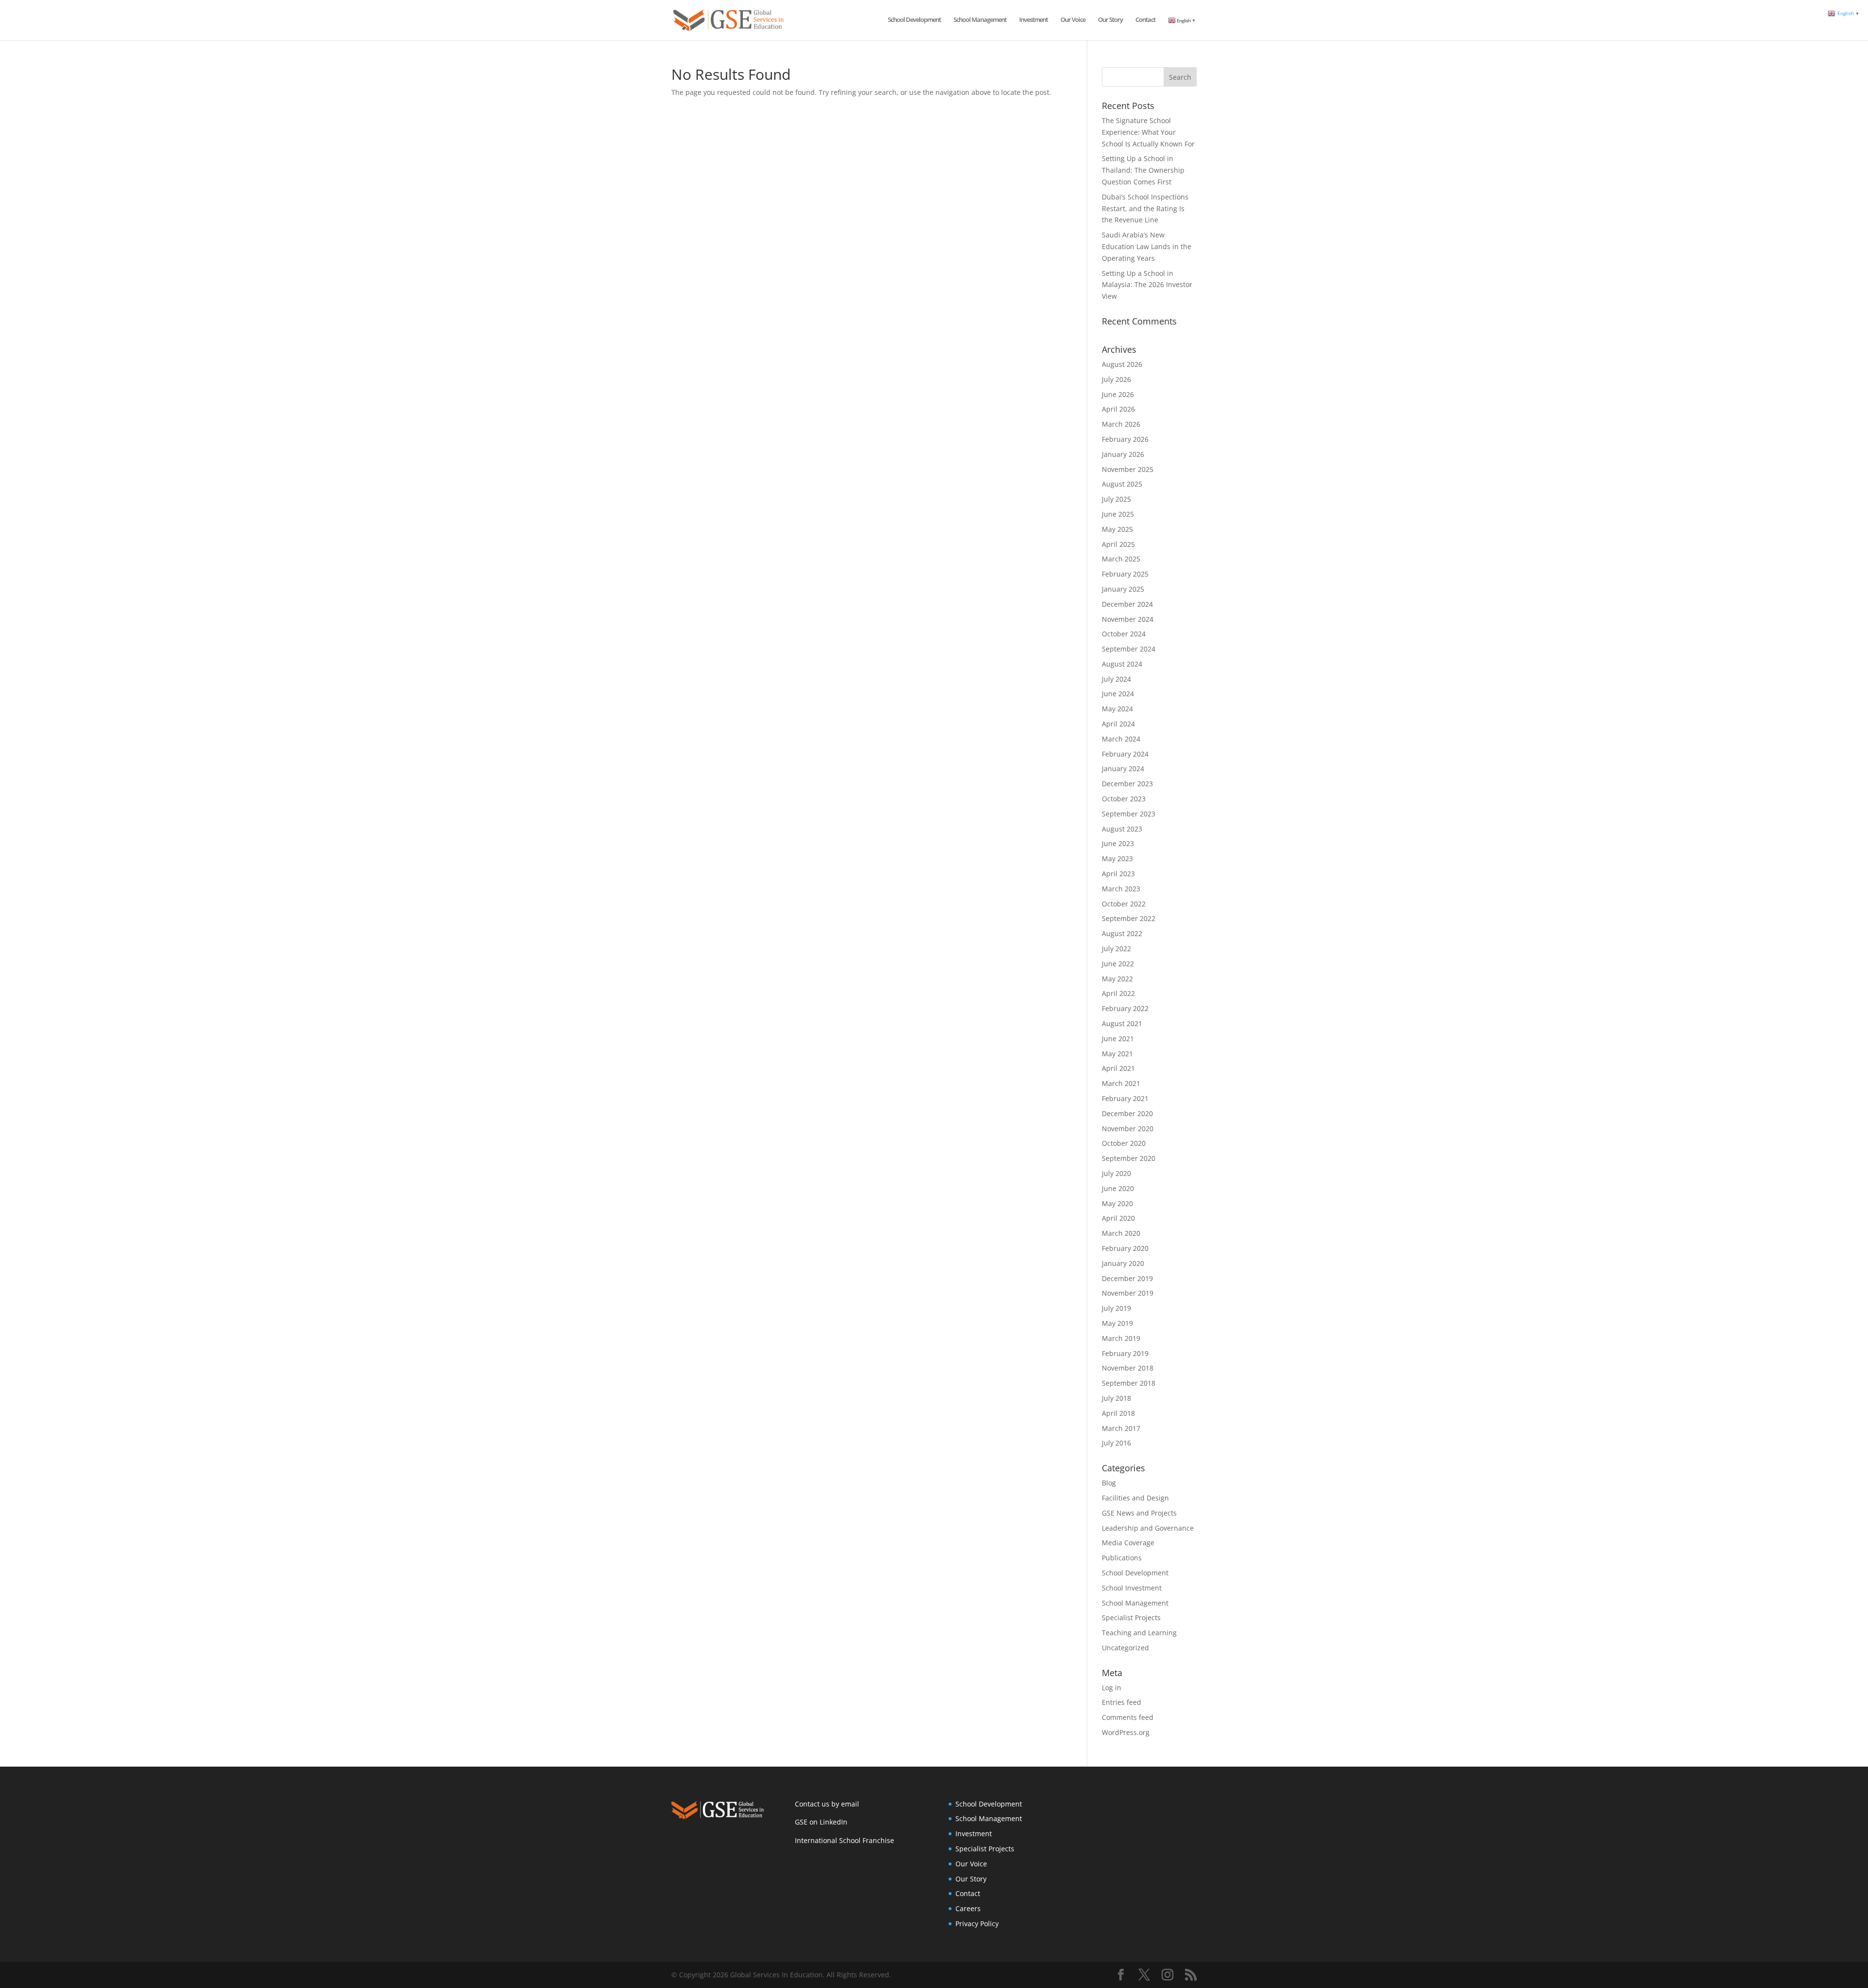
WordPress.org (1126, 1732)
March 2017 (1121, 1428)
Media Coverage (1128, 1543)
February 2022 (1125, 1008)
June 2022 (1118, 964)
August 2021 (1122, 1023)
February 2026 (1125, 439)
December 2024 (1127, 604)
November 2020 (1128, 1129)
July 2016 (1116, 1443)
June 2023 (1118, 843)
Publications (1122, 1558)
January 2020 (1123, 1263)
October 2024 (1124, 634)
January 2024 (1123, 768)
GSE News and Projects (1139, 1513)
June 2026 (1118, 394)
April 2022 (1118, 993)
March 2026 (1121, 424)
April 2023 (1118, 874)
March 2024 (1121, 739)
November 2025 (1128, 469)
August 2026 (1122, 364)
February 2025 (1125, 574)
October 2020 (1124, 1143)
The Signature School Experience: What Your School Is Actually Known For (1148, 132)
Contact (1145, 20)
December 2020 (1127, 1113)
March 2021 (1121, 1083)
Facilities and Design (1135, 1498)
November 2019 (1128, 1293)
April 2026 (1118, 409)
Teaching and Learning (1139, 1633)
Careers (968, 1908)
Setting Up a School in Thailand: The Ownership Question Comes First (1143, 170)
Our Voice (1073, 20)
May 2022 (1117, 979)
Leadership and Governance (1148, 1528)
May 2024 (1117, 709)
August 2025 (1122, 484)
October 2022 (1124, 904)
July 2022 (1116, 949)
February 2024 (1125, 754)
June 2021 (1118, 1039)
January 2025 (1123, 589)
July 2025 (1116, 499)
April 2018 (1118, 1413)
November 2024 (1128, 619)
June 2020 (1118, 1188)
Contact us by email (827, 1804)
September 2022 (1129, 918)
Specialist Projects (1131, 1618)
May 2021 (1117, 1054)
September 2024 (1129, 649)
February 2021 (1125, 1098)
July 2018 (1116, 1398)
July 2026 (1116, 379)
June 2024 (1118, 694)
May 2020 (1117, 1203)
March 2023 (1121, 889)
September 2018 (1129, 1383)
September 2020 (1129, 1158)
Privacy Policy (977, 1924)
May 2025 (1117, 529)
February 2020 (1125, 1248)
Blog (1109, 1483)
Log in (1112, 1688)
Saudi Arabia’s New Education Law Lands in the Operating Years (1147, 246)
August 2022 (1122, 933)
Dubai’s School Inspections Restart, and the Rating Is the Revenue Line (1145, 208)
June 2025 (1118, 514)
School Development (914, 20)
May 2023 (1117, 858)
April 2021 (1118, 1068)
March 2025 (1121, 559)
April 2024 (1118, 724)
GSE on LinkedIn (821, 1822)
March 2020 (1121, 1233)
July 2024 (1116, 679)
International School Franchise (844, 1840)
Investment (1033, 20)
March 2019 (1121, 1338)
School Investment (1132, 1588)
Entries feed (1122, 1702)
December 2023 (1127, 784)
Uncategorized (1125, 1648)
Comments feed (1128, 1717)
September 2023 (1129, 814)
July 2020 (1116, 1173)
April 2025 (1118, 544)
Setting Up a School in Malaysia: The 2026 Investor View (1147, 285)
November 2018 (1128, 1368)
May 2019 (1117, 1323)
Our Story (1110, 20)
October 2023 (1124, 799)
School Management (980, 20)
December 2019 (1127, 1278)
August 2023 (1122, 829)
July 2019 (1116, 1308)
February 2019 (1125, 1353)
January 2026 (1123, 454)
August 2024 (1122, 664)
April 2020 (1118, 1218)
